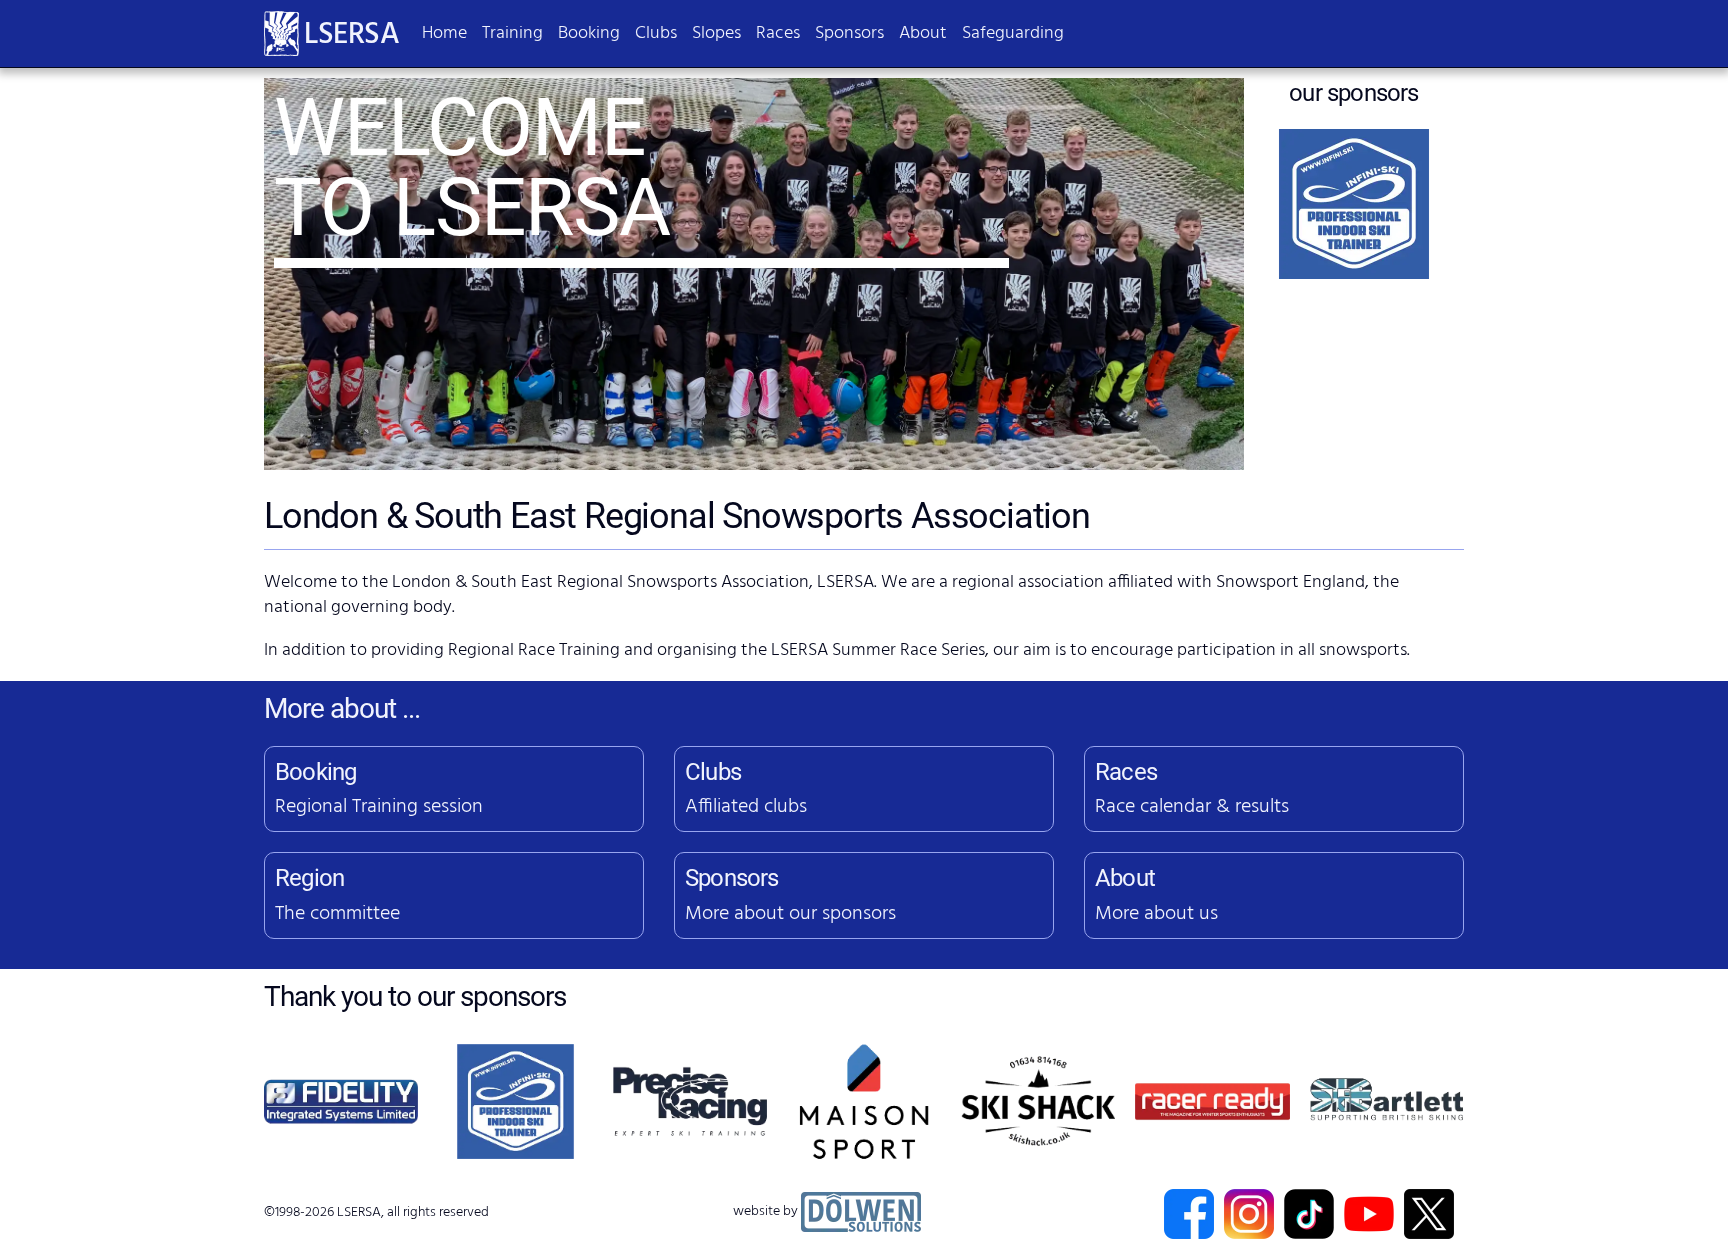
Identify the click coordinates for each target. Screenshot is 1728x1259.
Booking (589, 33)
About (923, 33)
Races (778, 33)
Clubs (656, 33)
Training (512, 33)
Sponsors (849, 33)
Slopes (716, 33)
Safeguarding (1013, 33)
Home (444, 33)
